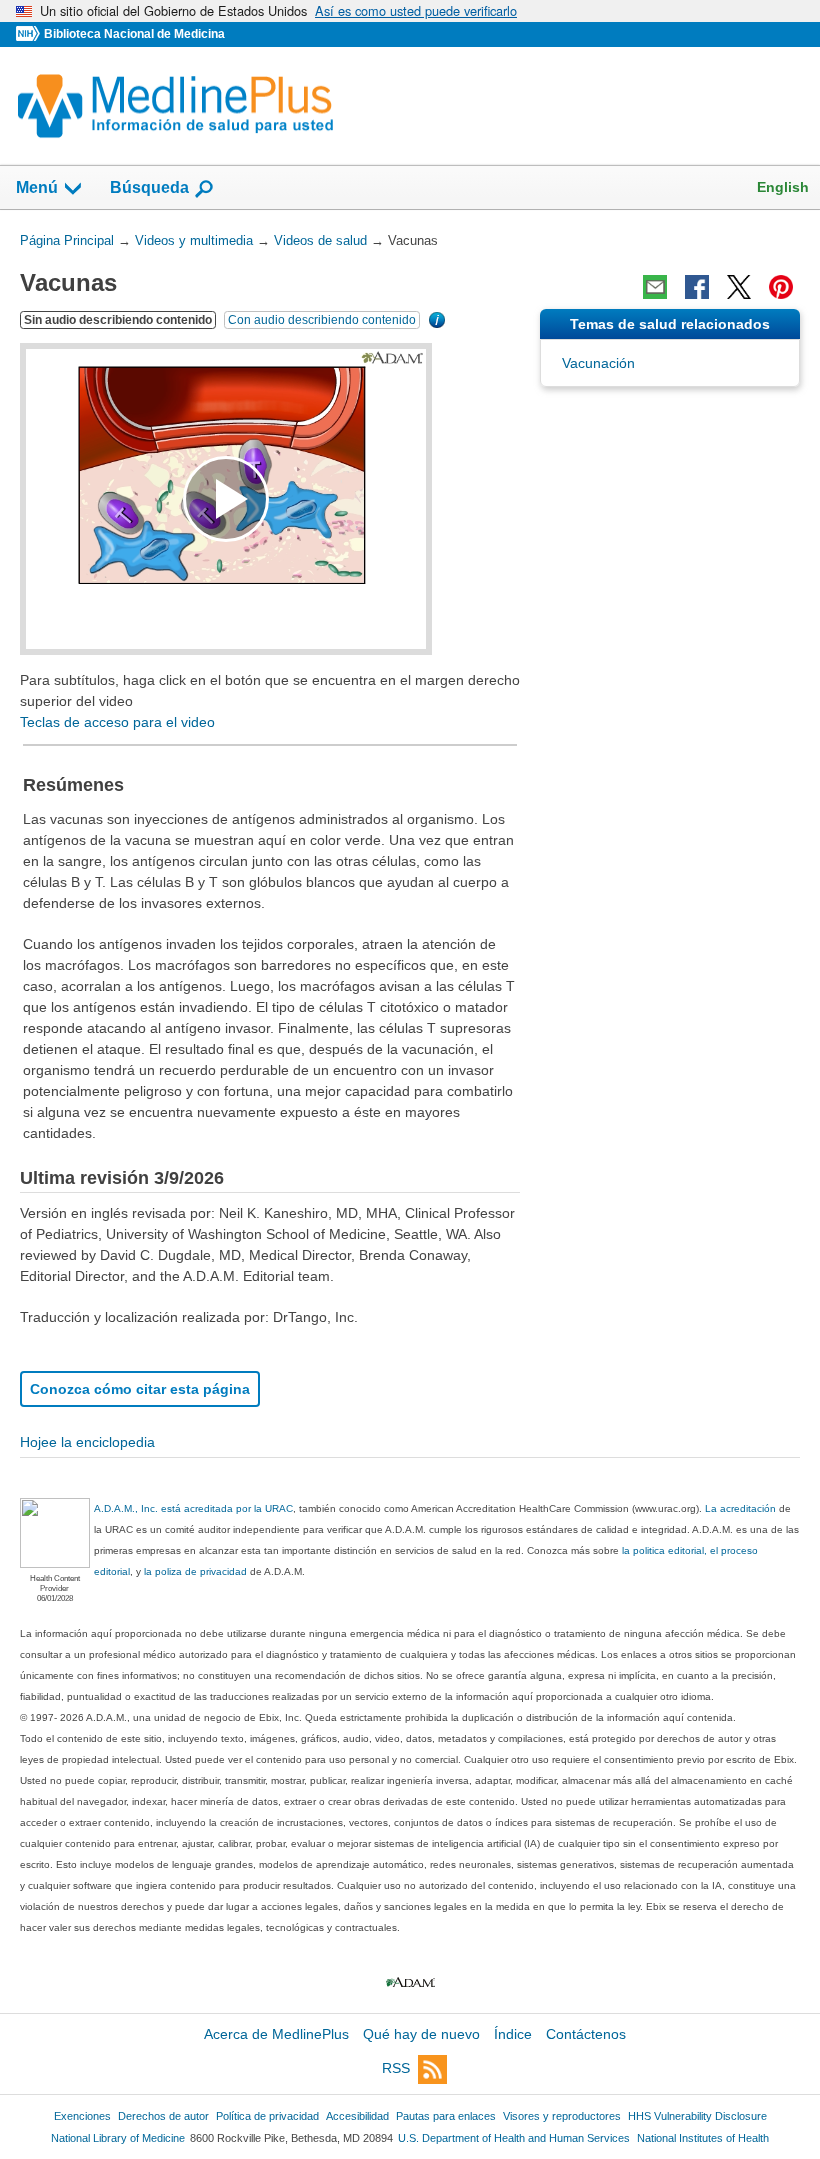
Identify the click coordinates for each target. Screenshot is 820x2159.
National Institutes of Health (703, 2138)
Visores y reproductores (562, 2116)
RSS (396, 2069)
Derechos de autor (163, 2116)
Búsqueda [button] (149, 187)
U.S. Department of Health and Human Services (514, 2138)
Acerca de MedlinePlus (276, 2034)
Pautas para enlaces (446, 2116)
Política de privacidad (267, 2116)
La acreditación (740, 1508)
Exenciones (82, 2116)
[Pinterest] (781, 287)
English (783, 187)
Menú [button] (37, 187)
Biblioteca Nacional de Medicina (134, 34)
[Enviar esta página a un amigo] (655, 287)
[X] (739, 287)
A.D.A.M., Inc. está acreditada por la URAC (193, 1508)
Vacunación (598, 363)
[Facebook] (697, 287)
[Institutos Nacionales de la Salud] (30, 34)
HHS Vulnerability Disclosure (697, 2116)
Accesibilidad (357, 2116)
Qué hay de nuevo (421, 2034)
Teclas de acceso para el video (117, 722)
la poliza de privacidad (195, 1571)
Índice (513, 2034)
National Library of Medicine (118, 2138)
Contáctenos (586, 2034)
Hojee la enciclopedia (87, 1442)
